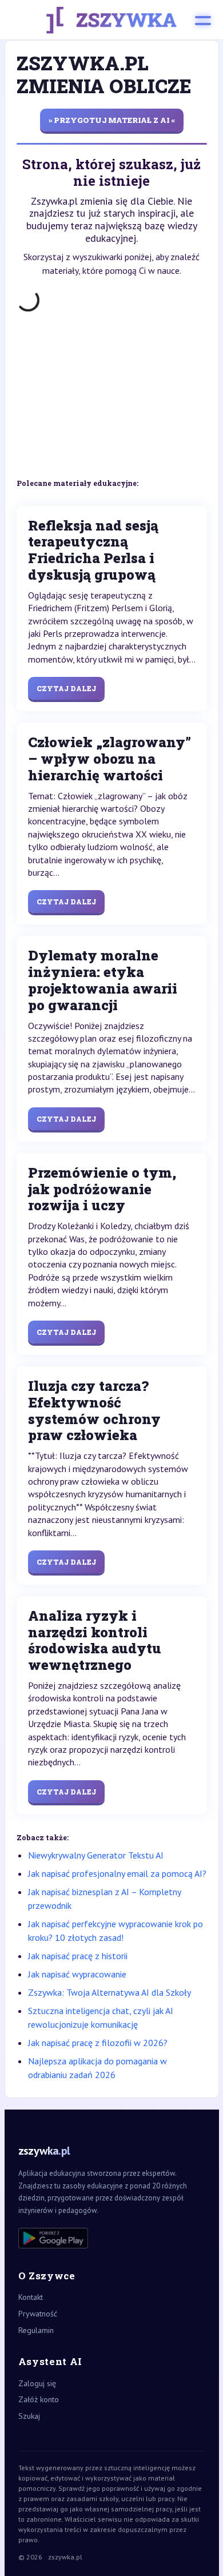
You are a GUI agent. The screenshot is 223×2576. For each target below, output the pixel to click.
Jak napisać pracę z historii (78, 1956)
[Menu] (203, 20)
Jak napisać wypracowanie (77, 1974)
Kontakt (31, 2297)
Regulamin (36, 2330)
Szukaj (29, 2416)
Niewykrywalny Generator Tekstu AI (96, 1855)
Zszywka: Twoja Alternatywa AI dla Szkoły (109, 1992)
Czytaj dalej (66, 688)
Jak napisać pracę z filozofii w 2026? (98, 2043)
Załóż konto (39, 2399)
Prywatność (38, 2314)
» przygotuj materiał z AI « (112, 120)
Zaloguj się (37, 2383)
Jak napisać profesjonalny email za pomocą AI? (117, 1873)
